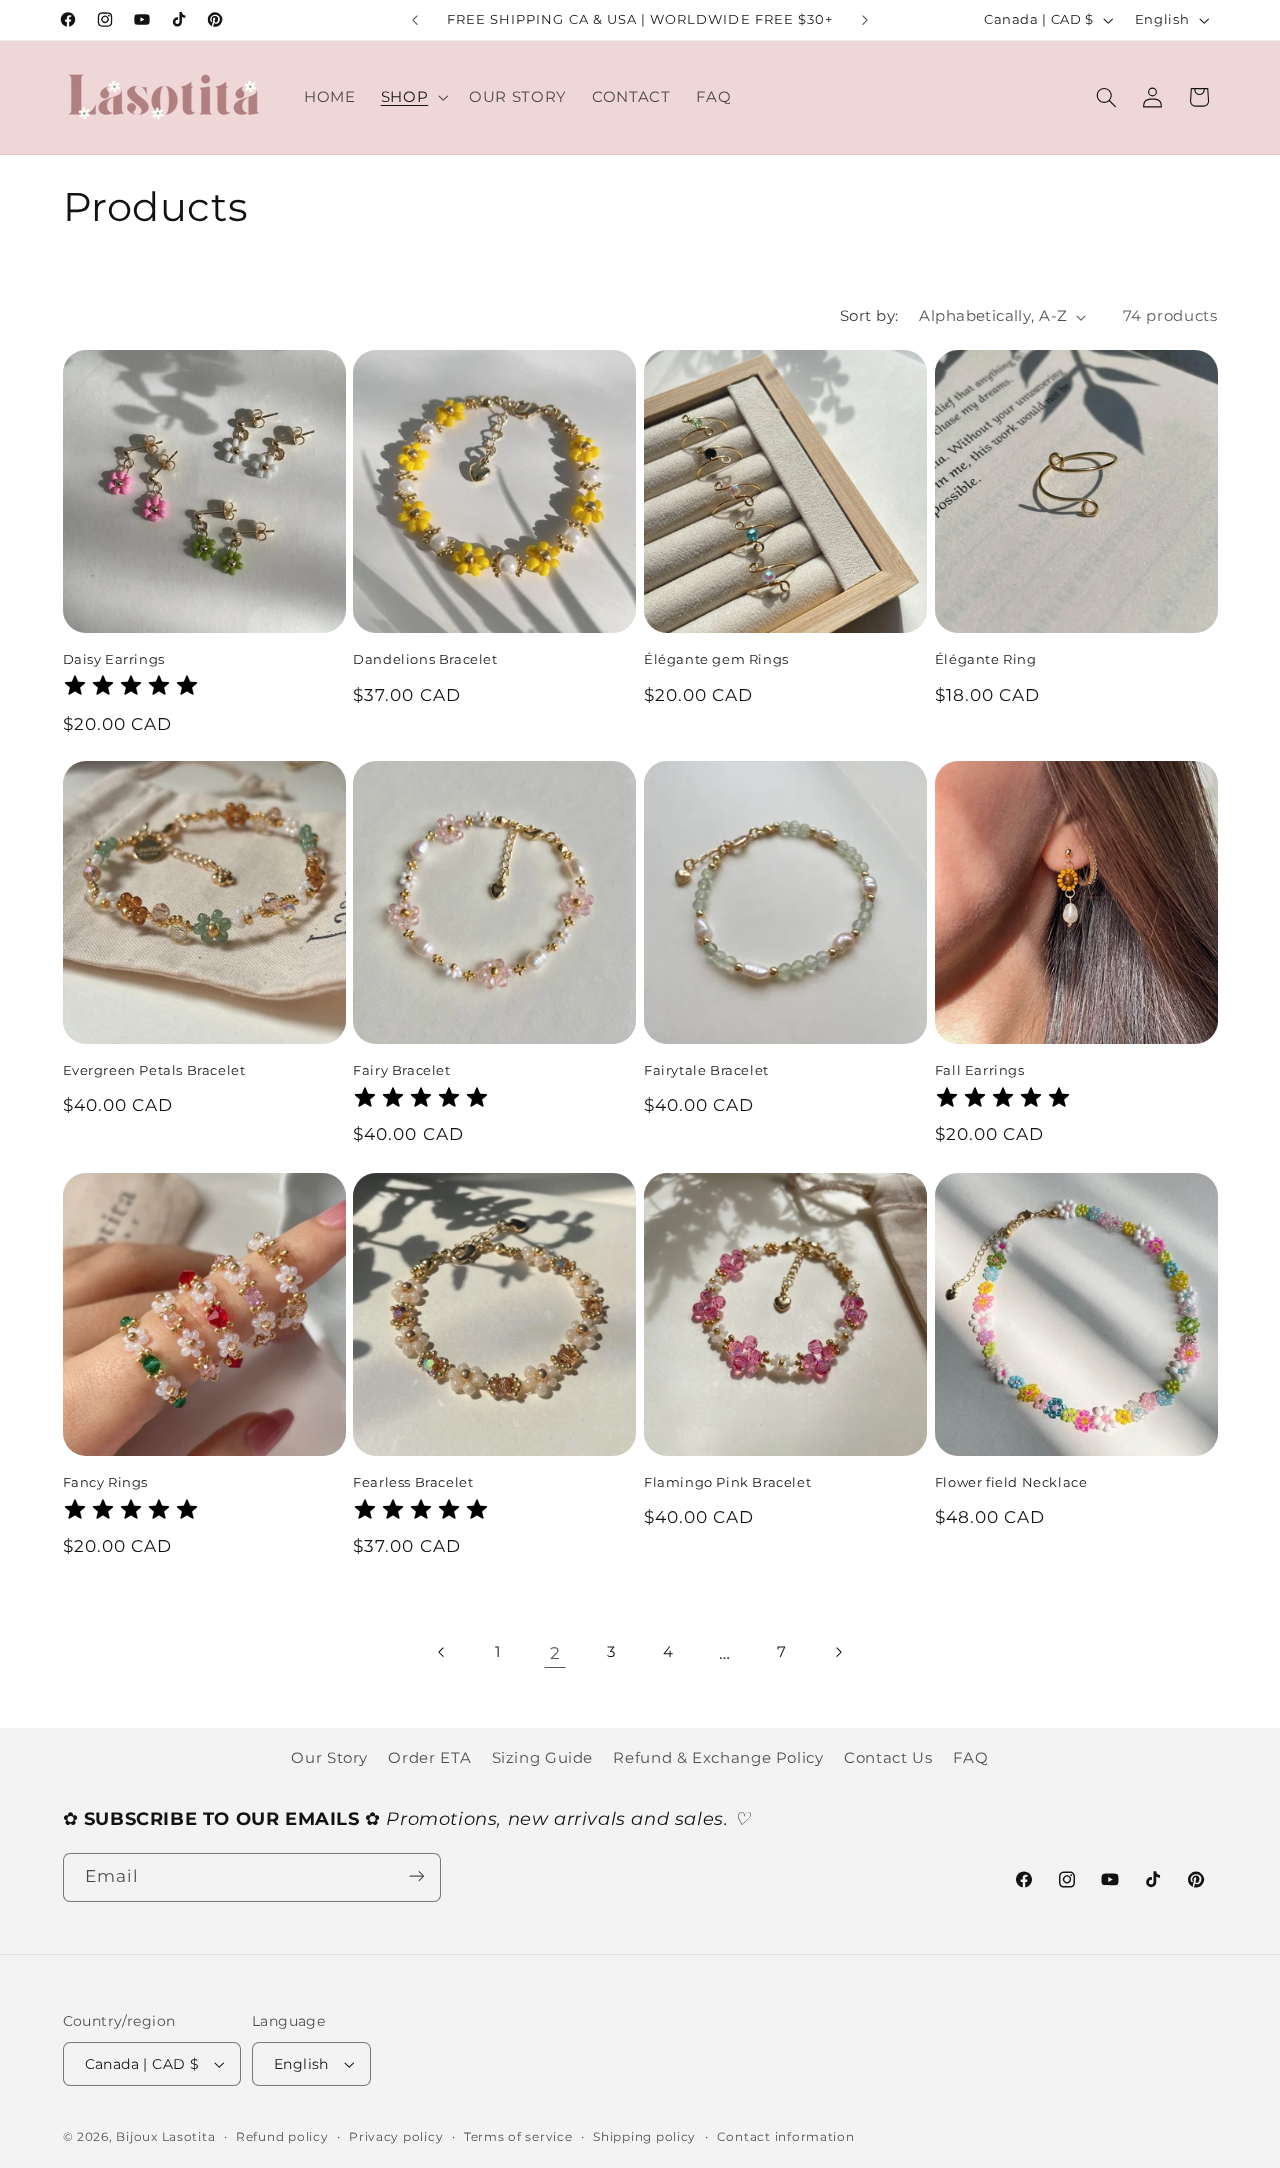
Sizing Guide (543, 1757)
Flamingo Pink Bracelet (727, 1482)
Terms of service (518, 2137)
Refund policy (282, 2137)
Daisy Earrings (114, 658)
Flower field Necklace (1011, 1482)
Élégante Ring (986, 658)
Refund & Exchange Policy (718, 1757)
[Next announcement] (865, 20)
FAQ (971, 1757)
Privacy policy (396, 2137)
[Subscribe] (416, 1876)
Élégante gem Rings (716, 658)
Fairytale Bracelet (706, 1070)
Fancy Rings (106, 1482)
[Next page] (838, 1653)
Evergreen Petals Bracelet (154, 1070)
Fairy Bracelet (401, 1070)
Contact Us (888, 1757)
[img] (131, 688)
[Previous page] (442, 1653)
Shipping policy (644, 2137)
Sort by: (869, 316)
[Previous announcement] (415, 20)
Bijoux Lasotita (165, 2137)
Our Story (329, 1757)
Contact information (786, 2137)
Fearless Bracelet (413, 1482)
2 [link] (555, 1652)
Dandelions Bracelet (425, 658)
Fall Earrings (980, 1070)
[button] (412, 97)
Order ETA (429, 1757)
